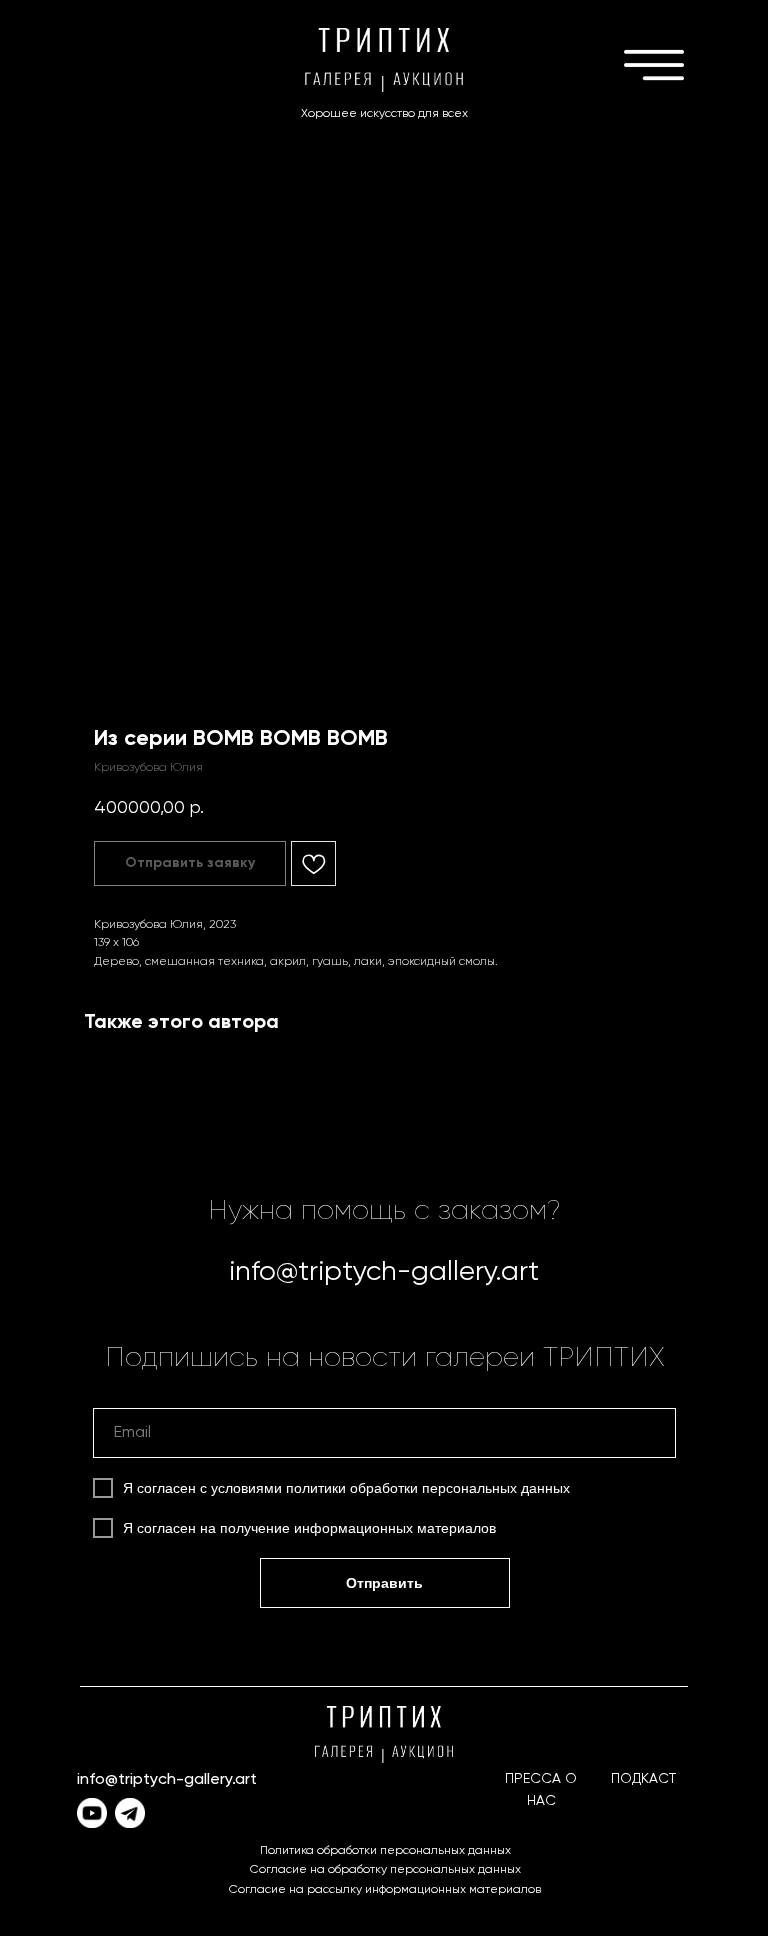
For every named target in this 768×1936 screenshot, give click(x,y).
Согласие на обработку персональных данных (385, 1870)
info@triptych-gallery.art (384, 1272)
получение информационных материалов (358, 1528)
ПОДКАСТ (643, 1779)
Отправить (384, 1583)
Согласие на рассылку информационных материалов (385, 1890)
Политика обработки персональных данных (385, 1851)
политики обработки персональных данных (428, 1488)
